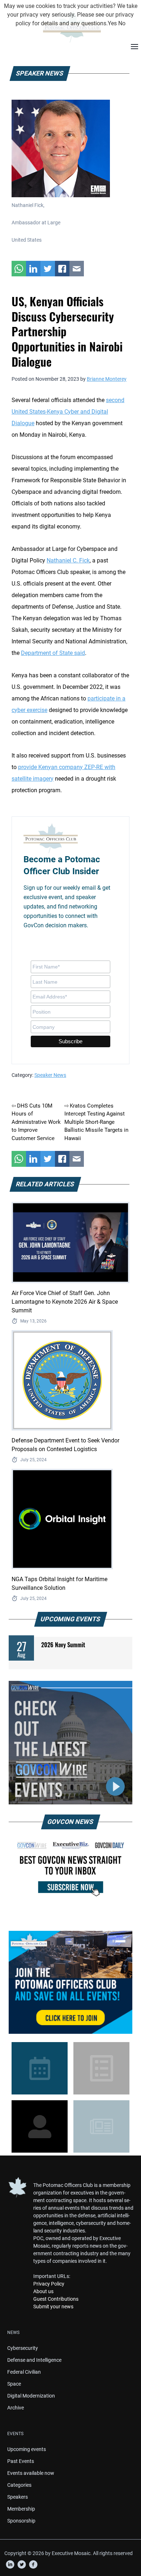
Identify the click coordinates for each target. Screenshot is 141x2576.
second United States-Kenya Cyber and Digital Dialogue (68, 412)
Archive (16, 2408)
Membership (21, 2509)
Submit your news (53, 2307)
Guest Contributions (56, 2299)
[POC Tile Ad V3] (70, 1982)
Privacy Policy (49, 2284)
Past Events (21, 2461)
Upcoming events (27, 2449)
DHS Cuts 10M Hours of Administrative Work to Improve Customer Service (36, 1122)
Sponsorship (21, 2521)
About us (43, 2291)
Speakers (18, 2497)
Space (14, 2384)
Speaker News (50, 1075)
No (122, 23)
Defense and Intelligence (34, 2360)
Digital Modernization (31, 2396)
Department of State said (53, 653)
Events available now (31, 2473)
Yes (112, 23)
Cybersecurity (23, 2348)
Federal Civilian (24, 2372)
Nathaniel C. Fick (68, 560)
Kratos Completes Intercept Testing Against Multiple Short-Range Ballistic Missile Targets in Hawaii (96, 1122)
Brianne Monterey (107, 379)
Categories (19, 2485)
